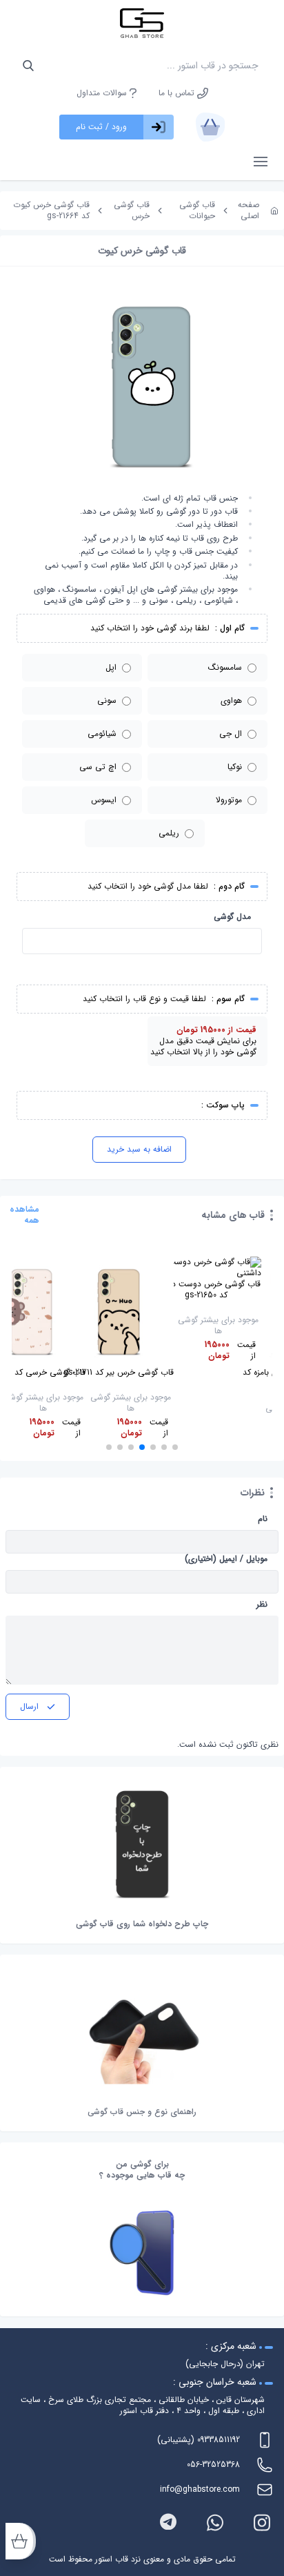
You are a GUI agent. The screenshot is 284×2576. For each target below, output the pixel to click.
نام (263, 1519)
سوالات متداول (103, 93)
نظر (262, 1605)
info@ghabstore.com (200, 2489)
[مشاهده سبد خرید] (210, 127)
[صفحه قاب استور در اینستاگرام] (262, 2522)
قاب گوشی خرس (132, 210)
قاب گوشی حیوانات (197, 210)
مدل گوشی (232, 917)
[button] (175, 1447)
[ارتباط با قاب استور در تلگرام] (168, 2522)
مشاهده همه (24, 1215)
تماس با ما (178, 93)
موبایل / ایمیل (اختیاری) (226, 1559)
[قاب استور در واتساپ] (215, 2522)
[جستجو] (28, 66)
